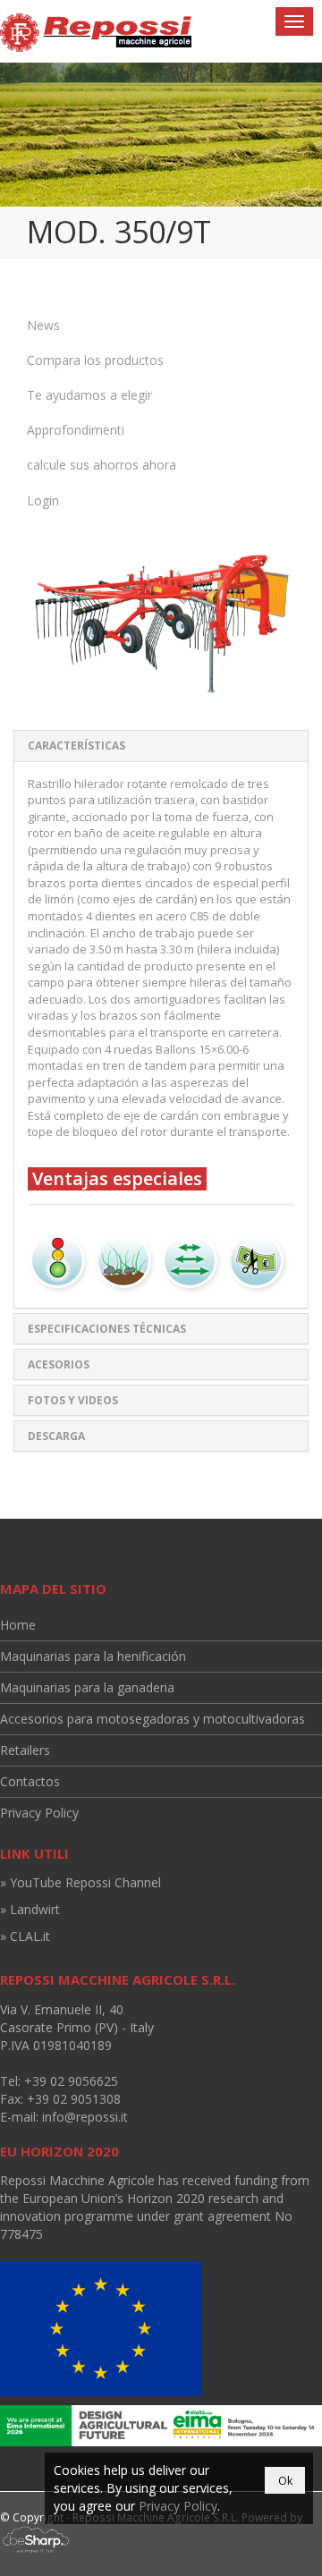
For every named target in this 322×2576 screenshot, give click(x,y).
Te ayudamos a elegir (89, 395)
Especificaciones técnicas (107, 1329)
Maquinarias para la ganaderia (87, 1687)
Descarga (56, 1436)
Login (43, 500)
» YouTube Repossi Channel (80, 1882)
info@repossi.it (85, 2117)
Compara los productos (95, 360)
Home (18, 1625)
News (43, 325)
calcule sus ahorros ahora (102, 465)
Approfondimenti (76, 430)
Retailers (25, 1750)
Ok (285, 2481)
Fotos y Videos (73, 1400)
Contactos (30, 1781)
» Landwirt (30, 1909)
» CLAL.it (25, 1936)
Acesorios (59, 1364)
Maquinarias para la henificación (93, 1656)
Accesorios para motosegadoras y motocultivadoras (153, 1719)
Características (76, 746)
